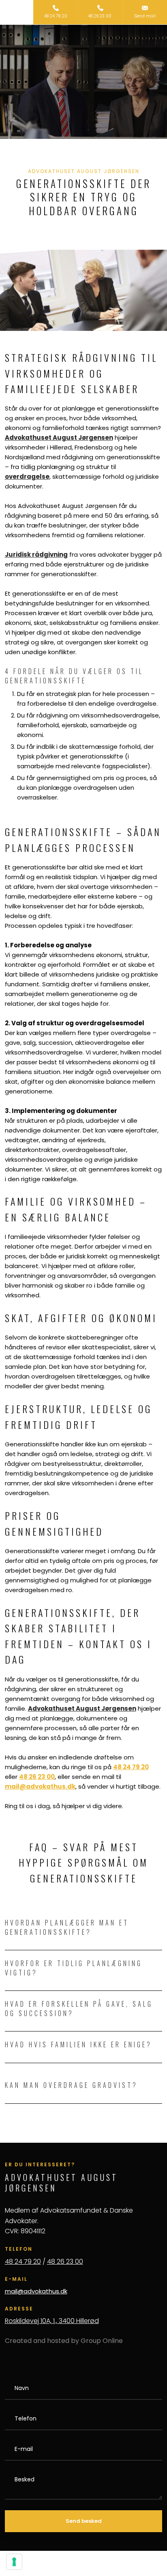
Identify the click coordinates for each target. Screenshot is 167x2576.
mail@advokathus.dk (36, 2291)
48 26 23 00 (65, 2262)
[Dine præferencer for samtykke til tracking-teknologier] (14, 2562)
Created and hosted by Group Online (64, 2341)
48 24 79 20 (23, 2262)
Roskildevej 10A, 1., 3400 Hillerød (52, 2321)
